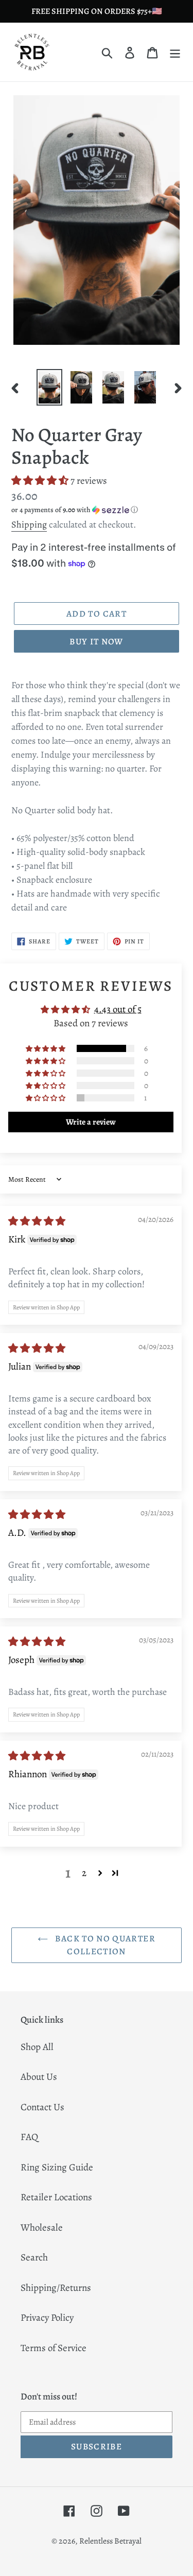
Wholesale (42, 2228)
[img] (37, 1221)
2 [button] (84, 1873)
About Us (39, 2077)
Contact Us (42, 2107)
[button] (41, 481)
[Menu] (175, 52)
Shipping (29, 524)
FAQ (29, 2137)
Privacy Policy (47, 2318)
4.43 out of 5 (118, 1009)
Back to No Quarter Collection (104, 1945)
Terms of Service (54, 2348)
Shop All (37, 2047)
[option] (49, 387)
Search (34, 2257)
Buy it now (97, 642)
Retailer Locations (56, 2197)
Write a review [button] (91, 1122)
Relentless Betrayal (110, 2541)
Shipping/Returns (56, 2288)
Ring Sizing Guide (57, 2167)
